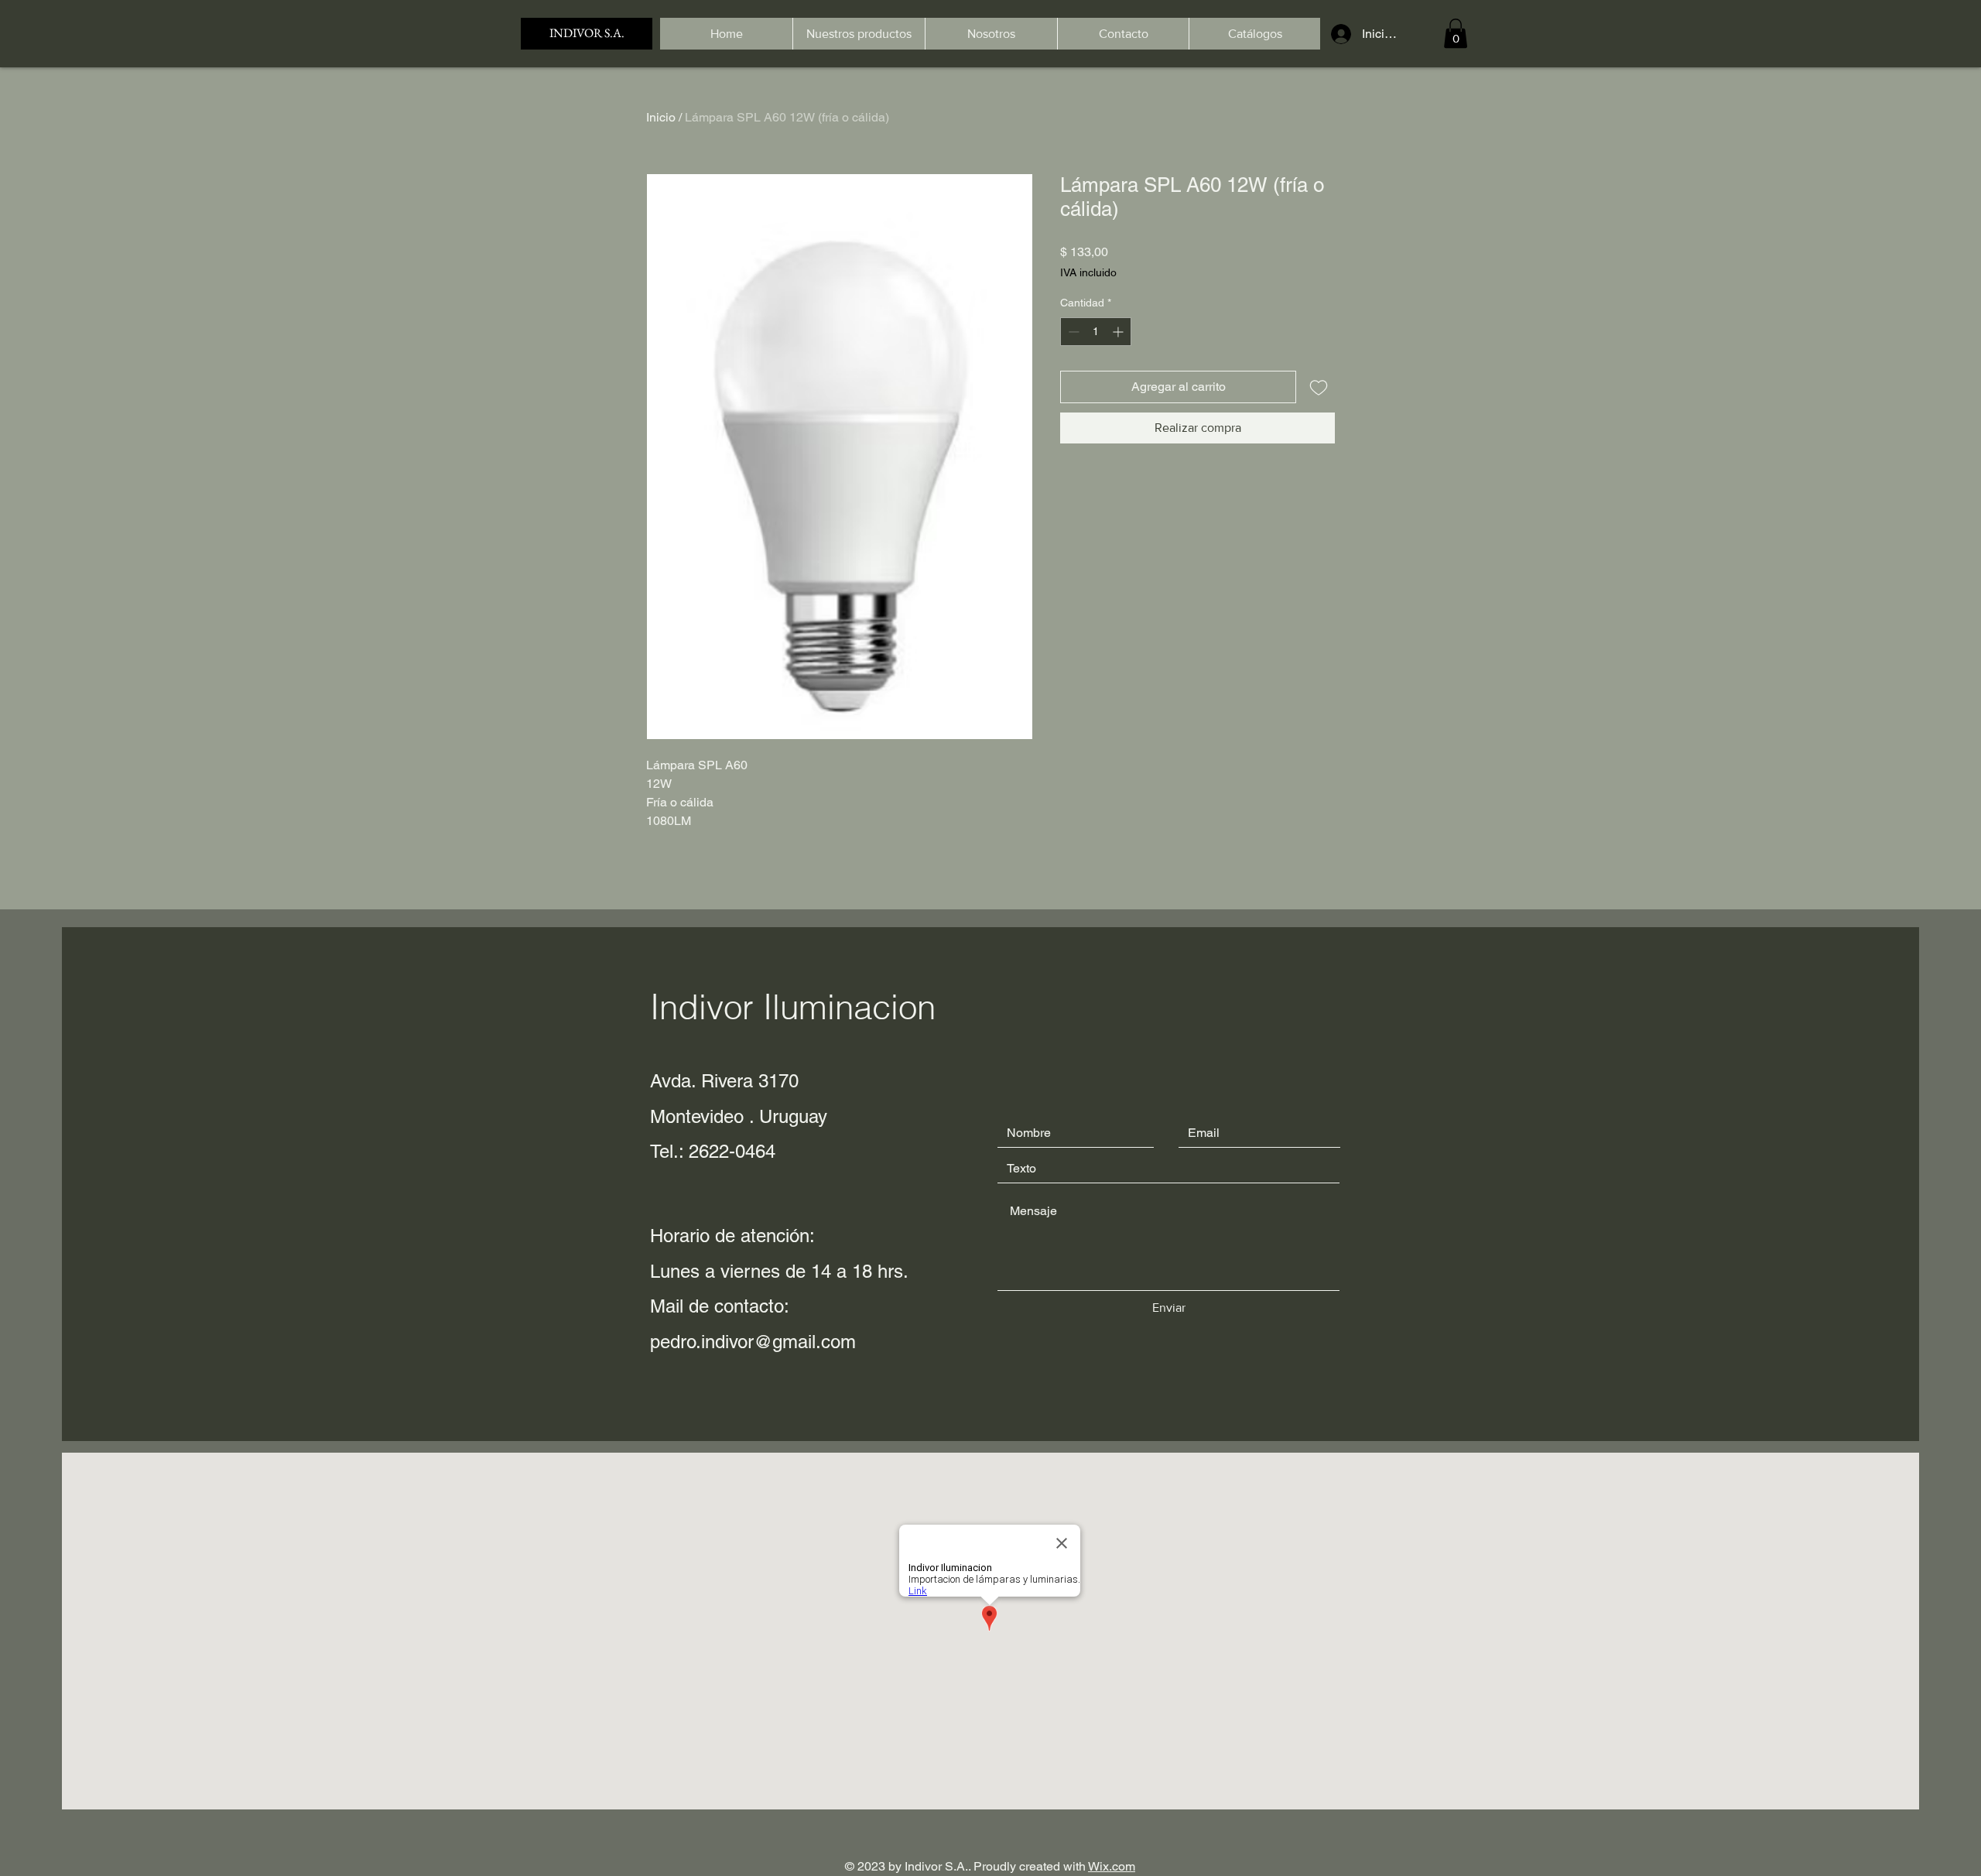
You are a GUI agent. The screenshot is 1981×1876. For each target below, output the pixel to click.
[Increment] (1119, 332)
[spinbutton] (1096, 332)
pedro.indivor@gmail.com (753, 1342)
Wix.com (1112, 1866)
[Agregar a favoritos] (1319, 387)
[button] (1456, 33)
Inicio (661, 117)
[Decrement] (1072, 332)
